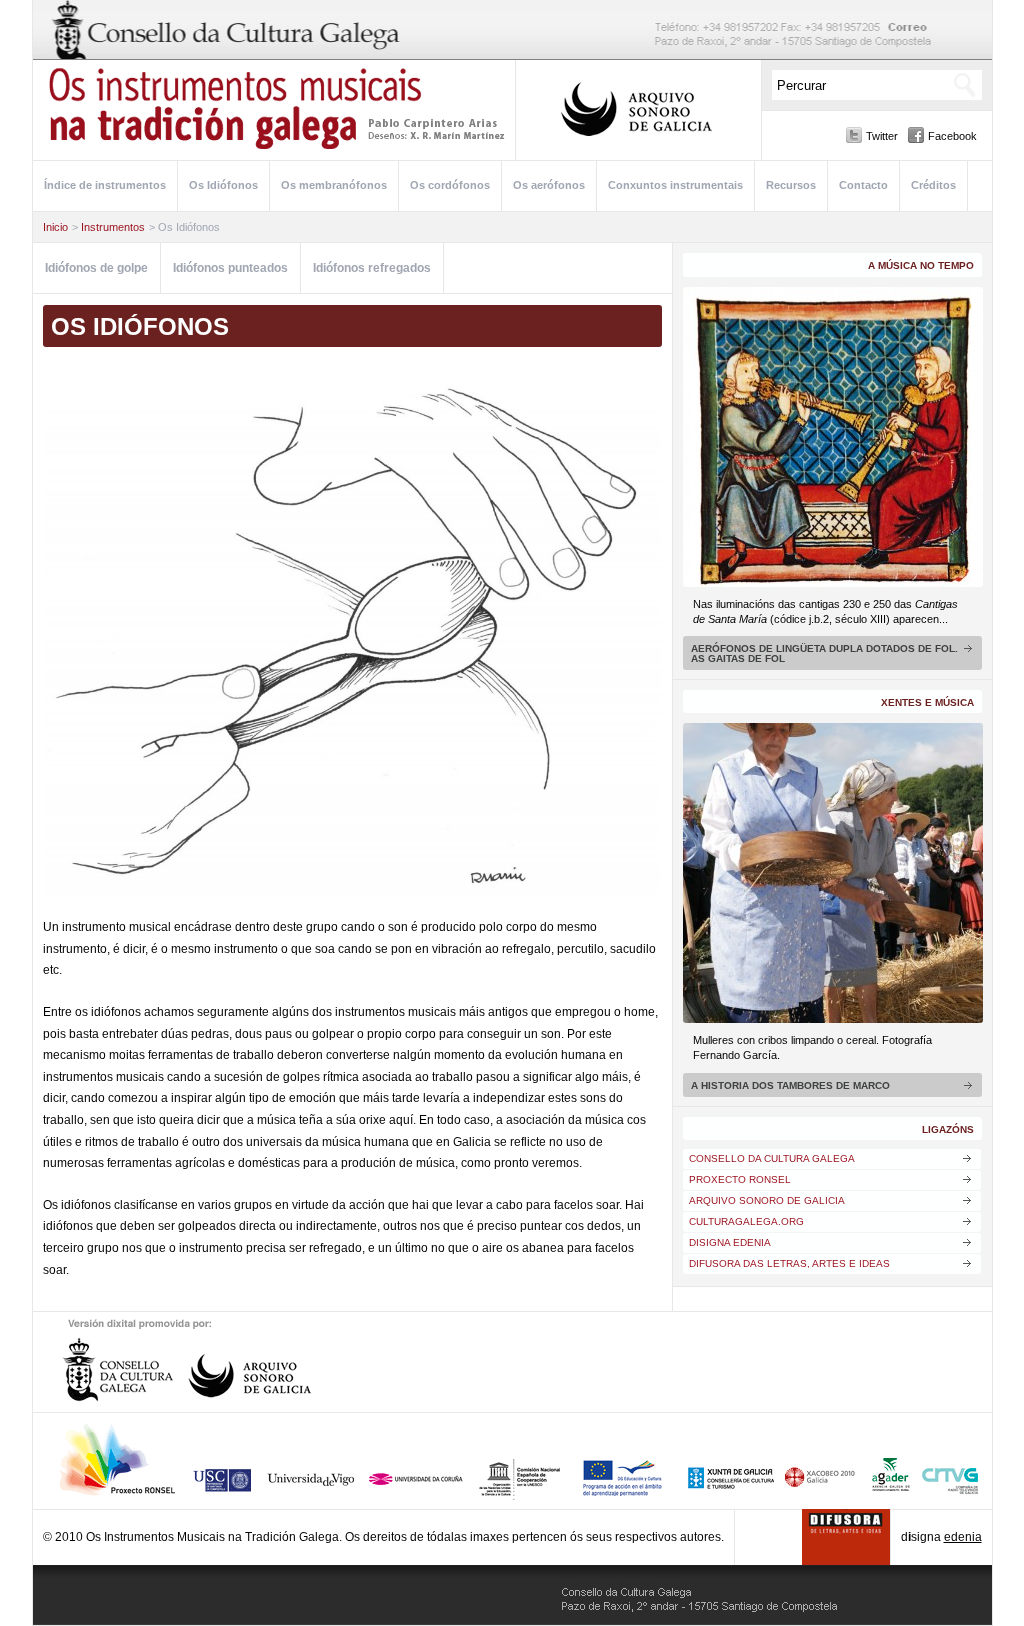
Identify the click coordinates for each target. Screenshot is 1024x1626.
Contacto (863, 185)
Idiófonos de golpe (96, 268)
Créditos (933, 185)
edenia (963, 1537)
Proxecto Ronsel (740, 1179)
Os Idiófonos (223, 185)
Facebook (952, 136)
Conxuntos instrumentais (675, 185)
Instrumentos (113, 227)
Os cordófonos (450, 185)
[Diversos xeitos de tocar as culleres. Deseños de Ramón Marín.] (352, 635)
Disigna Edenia (730, 1242)
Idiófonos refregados (372, 268)
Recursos (791, 185)
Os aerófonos (549, 185)
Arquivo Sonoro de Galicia (767, 1200)
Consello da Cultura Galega (772, 1158)
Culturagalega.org (746, 1221)
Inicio (55, 227)
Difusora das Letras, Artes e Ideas (789, 1263)
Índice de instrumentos (105, 185)
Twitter (882, 136)
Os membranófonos (334, 185)
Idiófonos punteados (230, 268)
